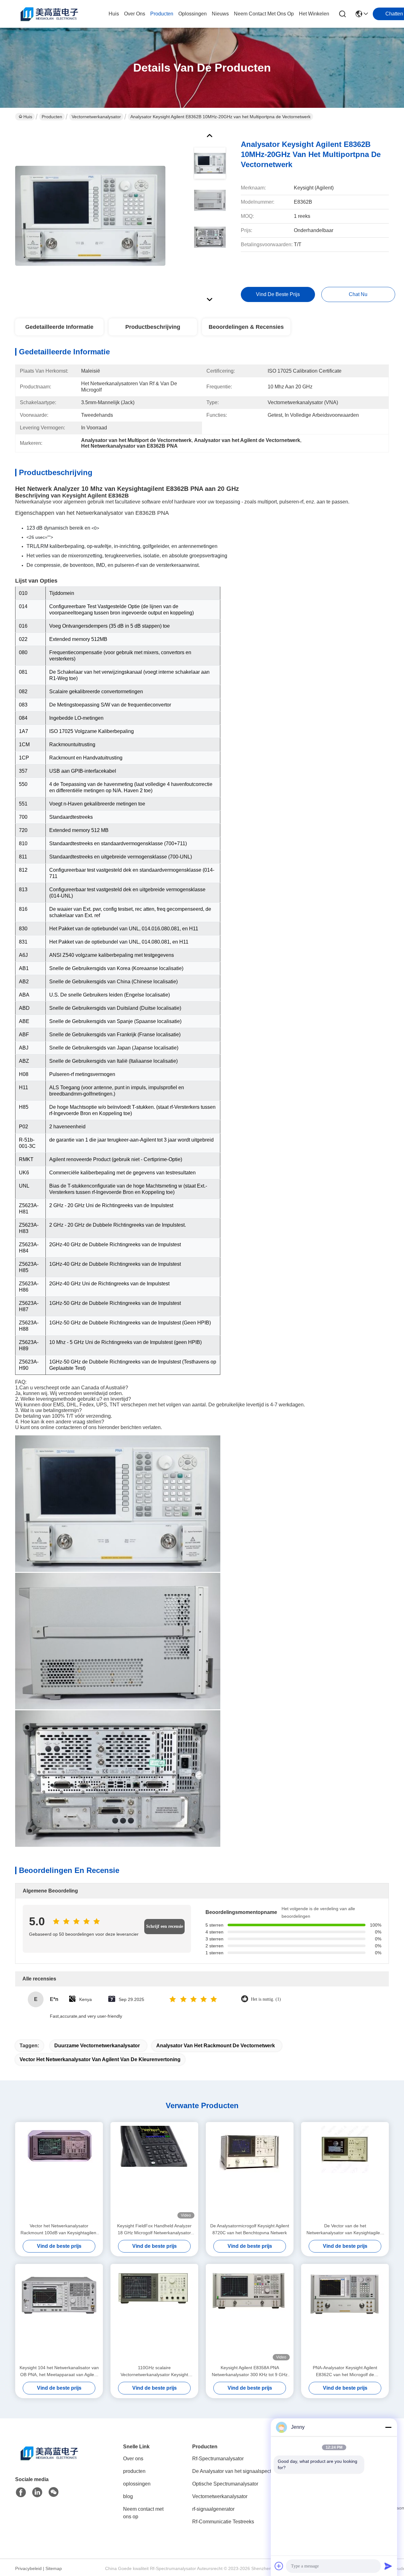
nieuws (220, 14)
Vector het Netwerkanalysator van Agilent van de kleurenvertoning (100, 2059)
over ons (135, 14)
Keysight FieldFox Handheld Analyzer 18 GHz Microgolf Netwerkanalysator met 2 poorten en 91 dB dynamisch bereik (154, 2230)
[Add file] (279, 2566)
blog (128, 2496)
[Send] (388, 2566)
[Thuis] (50, 2461)
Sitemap (54, 2568)
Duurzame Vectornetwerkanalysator (97, 2046)
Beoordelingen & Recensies (246, 327)
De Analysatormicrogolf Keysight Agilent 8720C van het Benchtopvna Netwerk (250, 2229)
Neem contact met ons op (143, 2513)
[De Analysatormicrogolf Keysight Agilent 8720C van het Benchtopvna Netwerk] (250, 2172)
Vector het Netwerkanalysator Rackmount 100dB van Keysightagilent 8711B (59, 2230)
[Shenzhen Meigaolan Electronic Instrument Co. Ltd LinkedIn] (37, 2492)
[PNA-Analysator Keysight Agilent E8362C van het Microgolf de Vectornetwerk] (345, 2314)
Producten (52, 117)
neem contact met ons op (264, 14)
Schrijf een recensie (165, 1926)
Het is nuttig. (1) (266, 1999)
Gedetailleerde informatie (59, 327)
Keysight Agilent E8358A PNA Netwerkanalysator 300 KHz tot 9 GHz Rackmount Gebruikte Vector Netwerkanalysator (250, 2372)
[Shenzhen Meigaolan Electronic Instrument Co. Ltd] (50, 14)
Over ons (133, 2459)
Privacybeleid (28, 2568)
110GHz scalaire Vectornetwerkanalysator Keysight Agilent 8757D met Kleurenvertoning (154, 2372)
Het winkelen (314, 14)
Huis (114, 14)
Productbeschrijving (153, 327)
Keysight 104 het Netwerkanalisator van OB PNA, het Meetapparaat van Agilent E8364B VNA (59, 2372)
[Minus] (388, 2427)
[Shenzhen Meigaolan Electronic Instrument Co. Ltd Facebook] (21, 2492)
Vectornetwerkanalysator (96, 117)
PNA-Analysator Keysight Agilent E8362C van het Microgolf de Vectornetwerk (345, 2372)
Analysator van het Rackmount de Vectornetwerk (216, 2046)
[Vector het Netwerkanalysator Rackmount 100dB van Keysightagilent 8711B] (59, 2172)
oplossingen (193, 14)
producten (162, 14)
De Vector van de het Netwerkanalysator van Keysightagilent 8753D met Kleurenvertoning (345, 2230)
